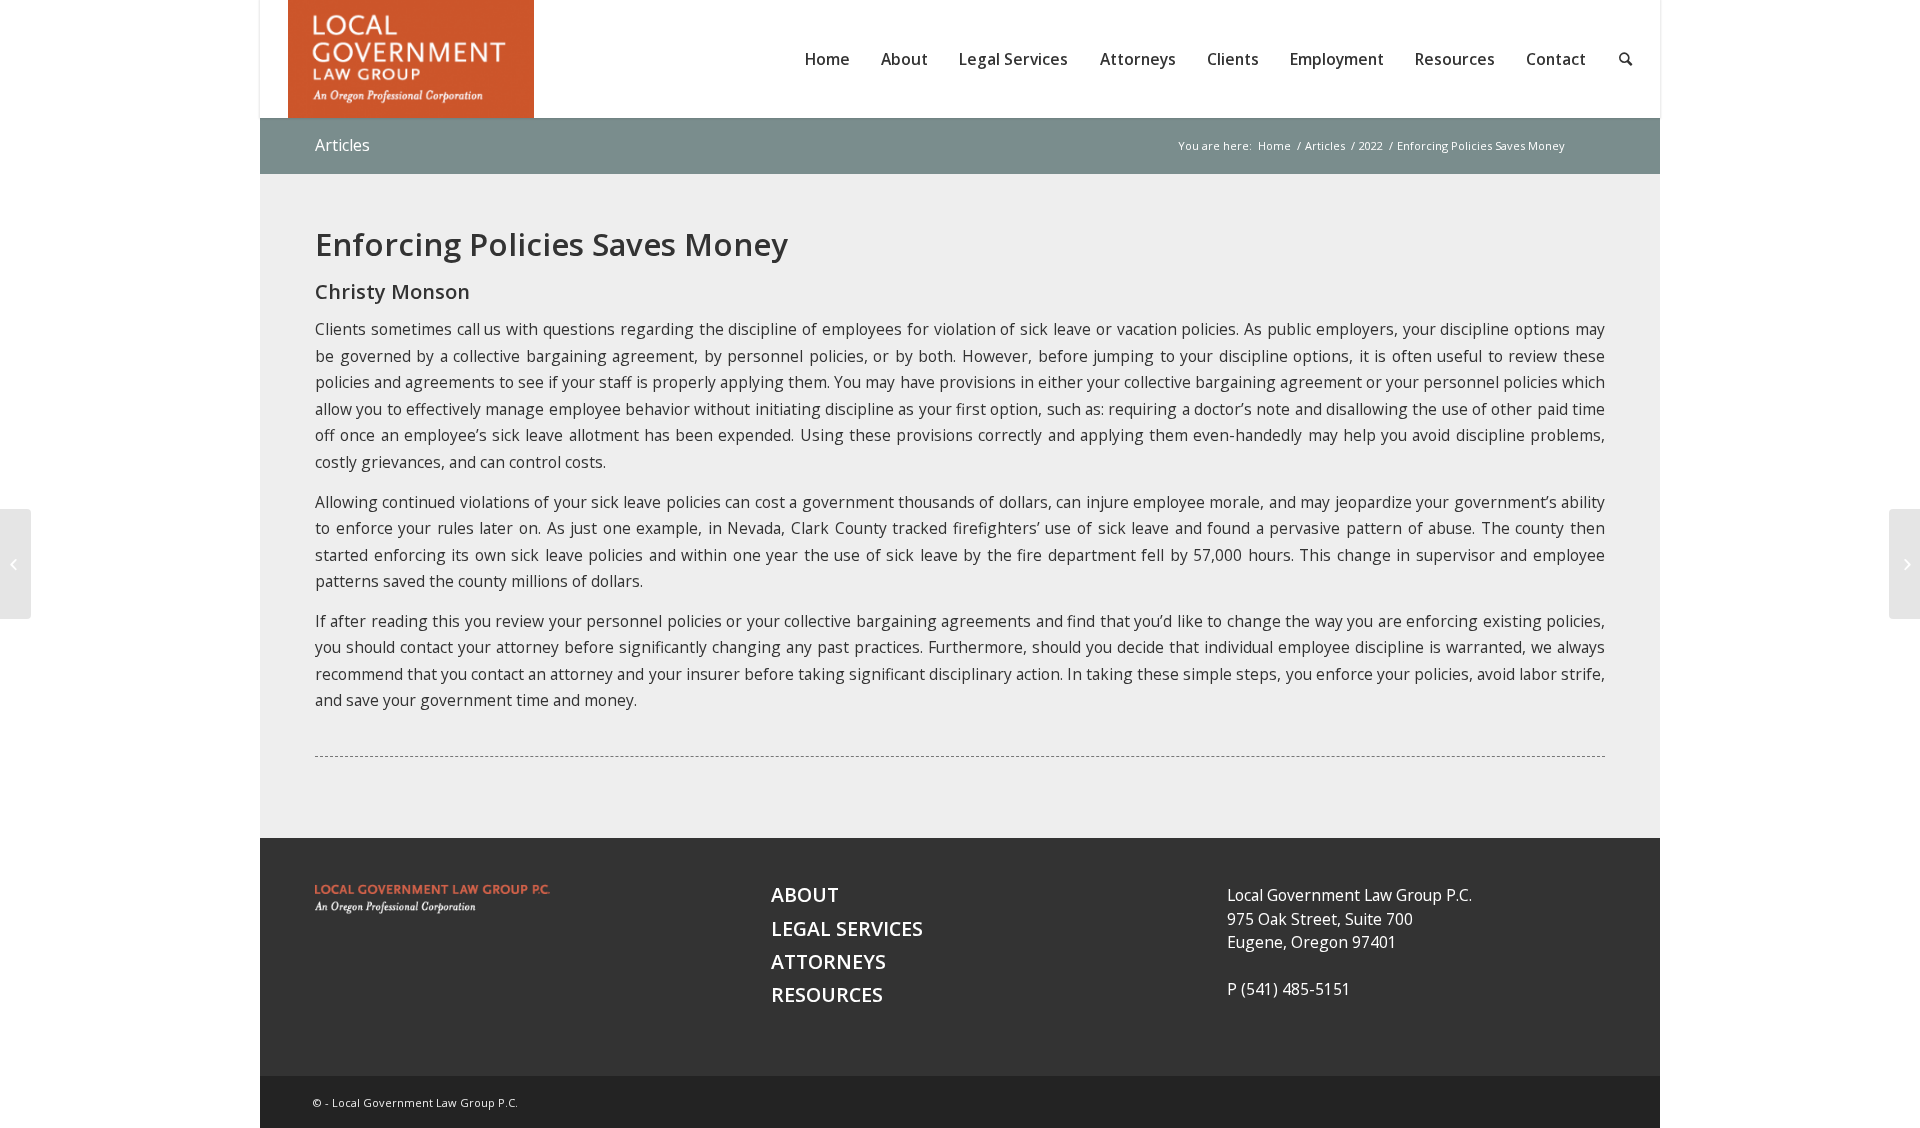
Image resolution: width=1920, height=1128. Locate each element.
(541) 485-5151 (1296, 989)
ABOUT (805, 894)
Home (1274, 145)
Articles (342, 145)
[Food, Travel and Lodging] (15, 564)
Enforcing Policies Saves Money (551, 244)
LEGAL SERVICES (847, 928)
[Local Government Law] (432, 909)
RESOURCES (827, 994)
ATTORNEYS (828, 961)
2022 (1371, 145)
